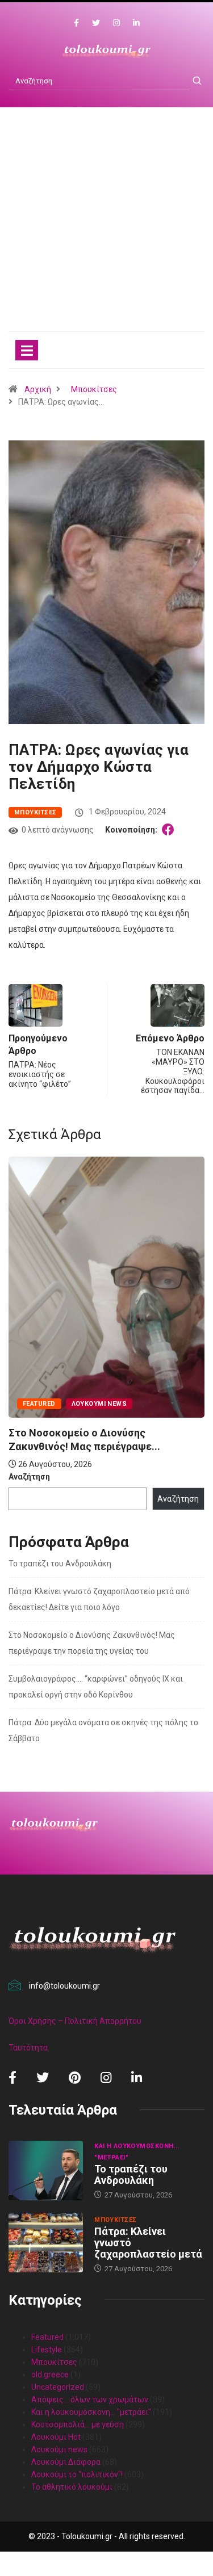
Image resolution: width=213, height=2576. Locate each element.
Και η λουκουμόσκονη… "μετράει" (91, 2412)
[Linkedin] (136, 23)
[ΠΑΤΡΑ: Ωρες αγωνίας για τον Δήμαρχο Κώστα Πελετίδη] (170, 830)
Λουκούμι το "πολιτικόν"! (77, 2474)
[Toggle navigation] (27, 350)
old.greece (50, 2375)
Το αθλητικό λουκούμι (72, 2487)
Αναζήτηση (29, 1477)
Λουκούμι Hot (56, 2437)
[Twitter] (96, 23)
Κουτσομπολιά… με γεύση (78, 2424)
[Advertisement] (106, 231)
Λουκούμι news (99, 1404)
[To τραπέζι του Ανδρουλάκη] (46, 2171)
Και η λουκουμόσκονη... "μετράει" (137, 2152)
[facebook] (76, 23)
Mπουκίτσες (94, 389)
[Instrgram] (116, 23)
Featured (39, 1404)
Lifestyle (47, 2350)
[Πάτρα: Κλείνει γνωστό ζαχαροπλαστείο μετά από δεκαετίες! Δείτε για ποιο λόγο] (46, 2243)
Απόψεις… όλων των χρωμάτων (90, 2399)
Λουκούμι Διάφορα (66, 2462)
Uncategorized (58, 2387)
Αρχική (38, 389)
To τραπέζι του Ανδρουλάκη (60, 1564)
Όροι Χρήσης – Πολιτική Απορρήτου (75, 2021)
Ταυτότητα (28, 2048)
